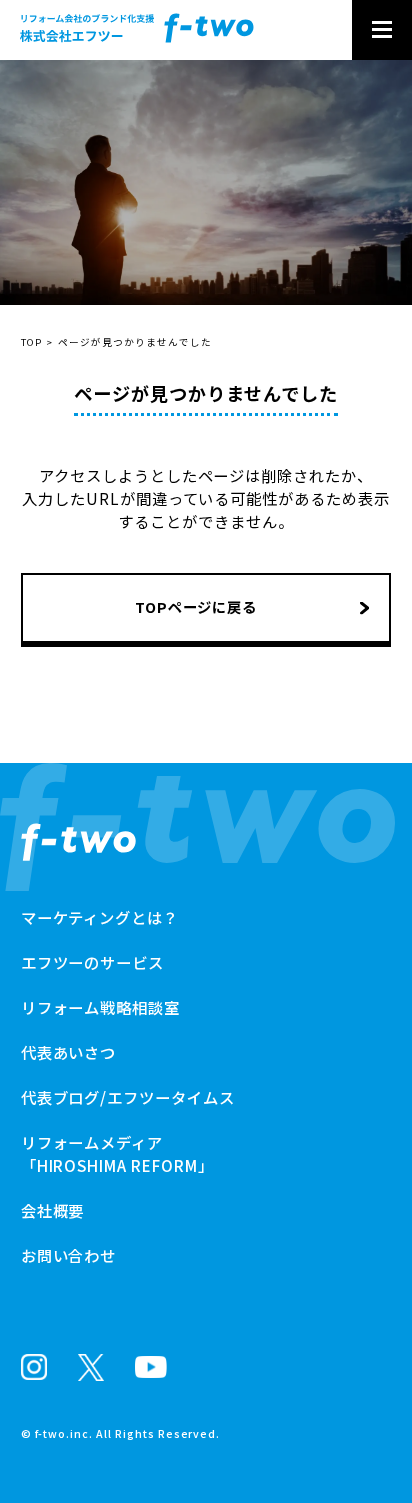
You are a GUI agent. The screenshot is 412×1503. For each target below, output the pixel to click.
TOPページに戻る (196, 606)
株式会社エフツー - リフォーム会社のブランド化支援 (137, 28)
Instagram (34, 1367)
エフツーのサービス (93, 962)
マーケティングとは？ (100, 917)
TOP (31, 342)
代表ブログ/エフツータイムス (128, 1097)
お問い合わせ (60, 100)
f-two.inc (62, 1433)
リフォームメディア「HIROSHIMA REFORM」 (117, 1153)
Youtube (151, 1367)
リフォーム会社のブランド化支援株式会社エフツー (78, 842)
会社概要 (53, 1210)
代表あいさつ (69, 1052)
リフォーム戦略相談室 (100, 72)
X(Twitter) (91, 1367)
